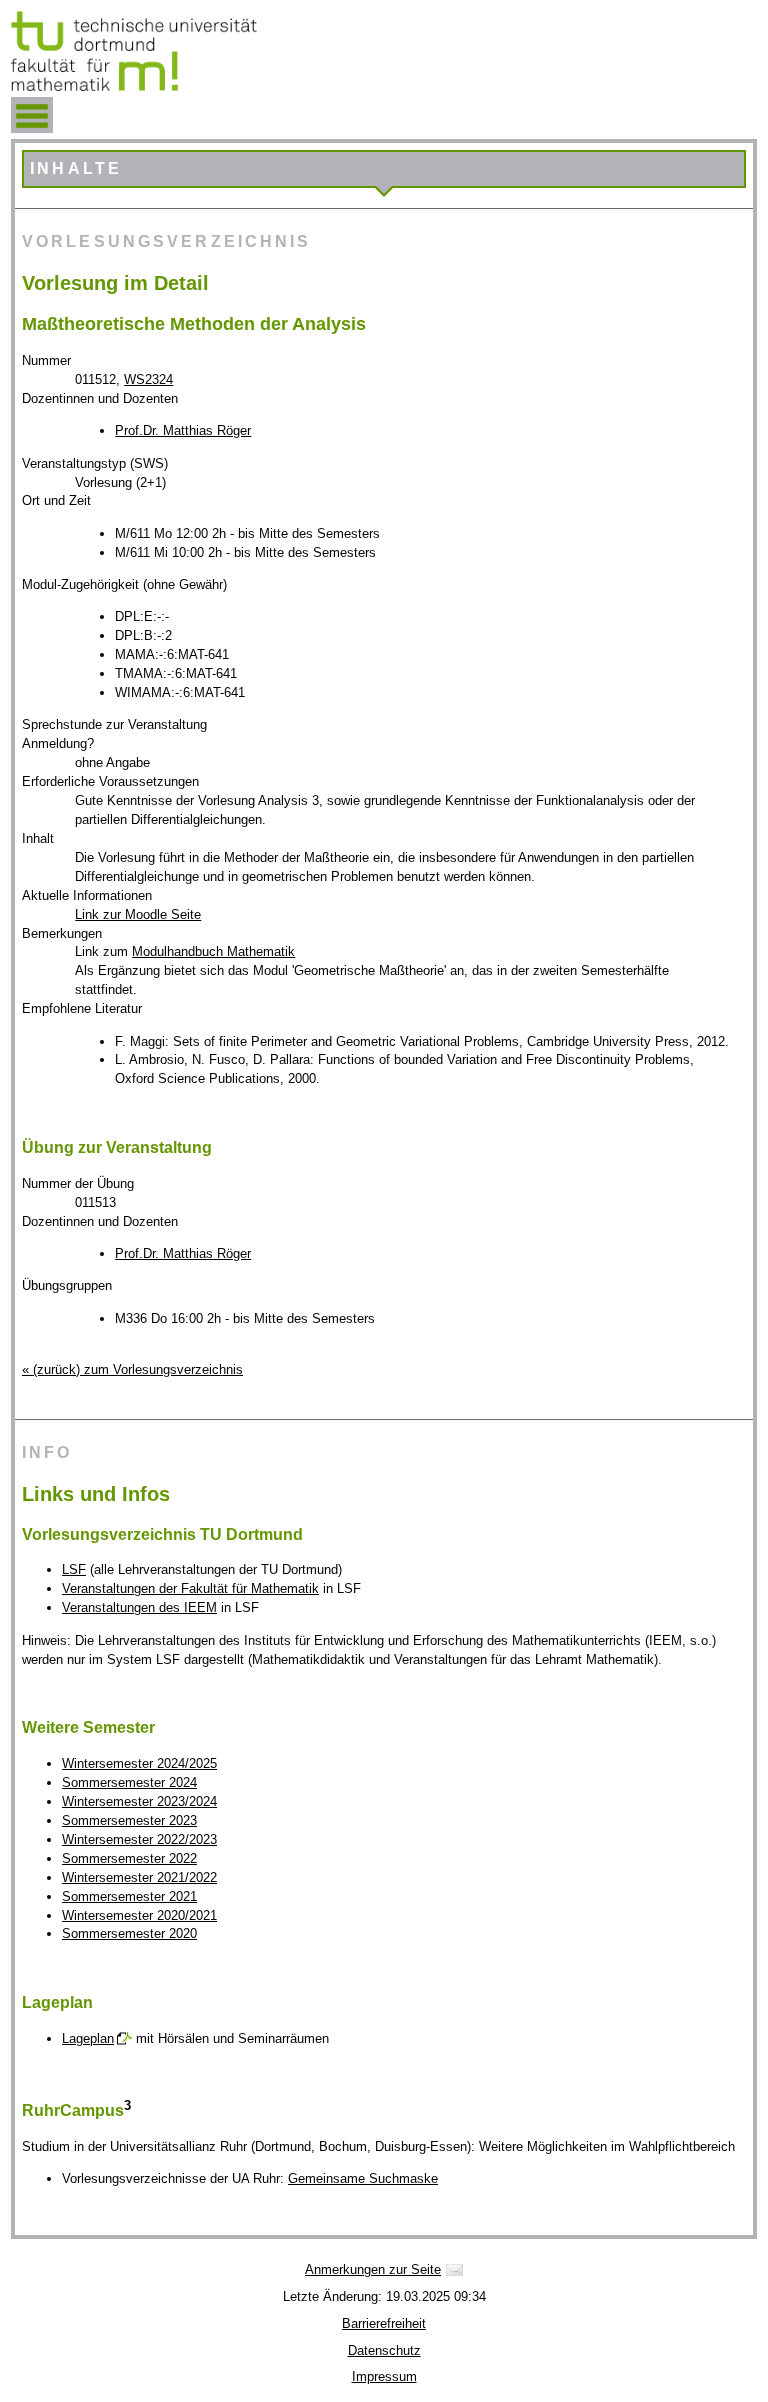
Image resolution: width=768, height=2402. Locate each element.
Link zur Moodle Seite (138, 914)
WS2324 (148, 379)
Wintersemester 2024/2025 (139, 1763)
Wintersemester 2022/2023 (139, 1839)
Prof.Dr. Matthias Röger (183, 430)
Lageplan (88, 2038)
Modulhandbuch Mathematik (213, 951)
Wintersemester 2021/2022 (139, 1877)
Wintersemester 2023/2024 (139, 1801)
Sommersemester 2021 (129, 1896)
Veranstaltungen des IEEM (139, 1607)
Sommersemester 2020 (129, 1933)
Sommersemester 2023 (129, 1820)
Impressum (384, 2376)
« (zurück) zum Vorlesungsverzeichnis (132, 1369)
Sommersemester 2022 (129, 1858)
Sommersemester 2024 (129, 1782)
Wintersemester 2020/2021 (139, 1915)
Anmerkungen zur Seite (373, 2269)
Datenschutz (384, 2350)
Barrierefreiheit (384, 2323)
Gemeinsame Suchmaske (363, 2178)
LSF (74, 1569)
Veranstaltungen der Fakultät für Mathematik (190, 1588)
